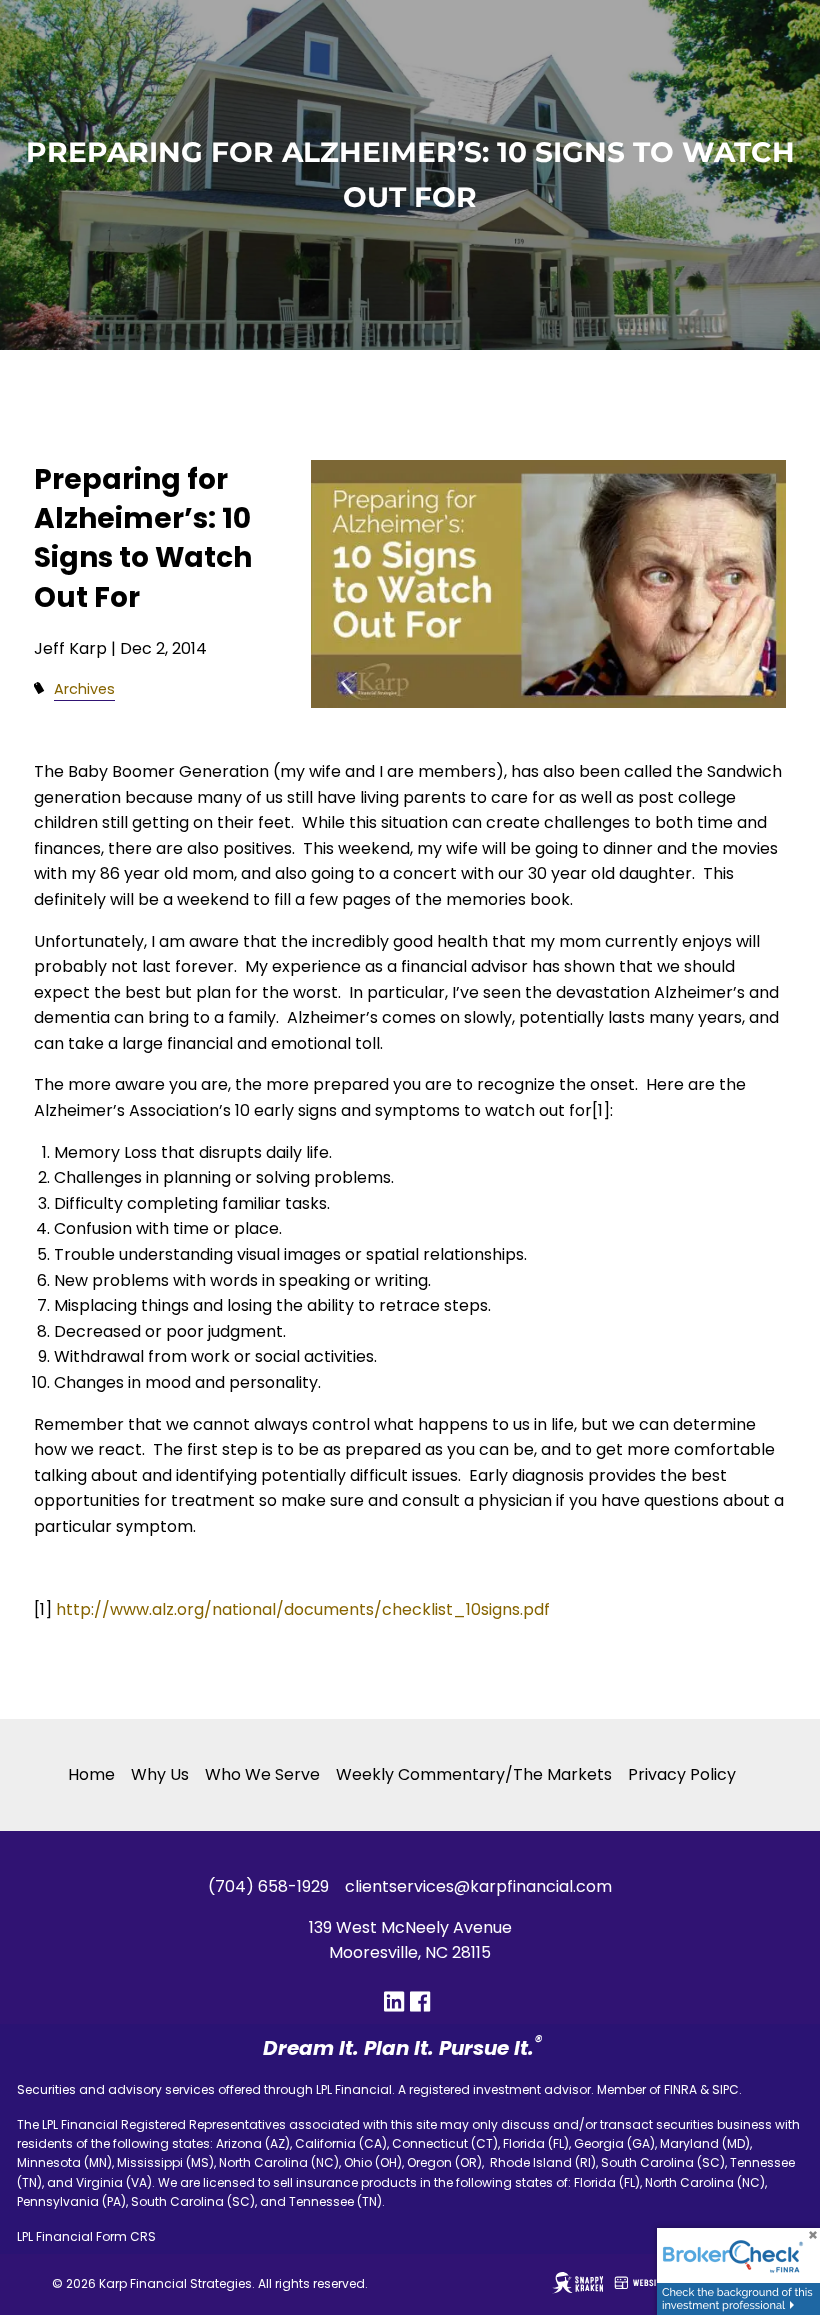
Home (91, 1774)
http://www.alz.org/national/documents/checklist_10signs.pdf (303, 1609)
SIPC (725, 2089)
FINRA (680, 2089)
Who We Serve (262, 1774)
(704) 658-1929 (268, 1886)
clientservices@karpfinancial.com (478, 1886)
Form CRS (126, 2236)
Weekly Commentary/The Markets (474, 1774)
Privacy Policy (682, 1774)
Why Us (160, 1774)
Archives (84, 689)
